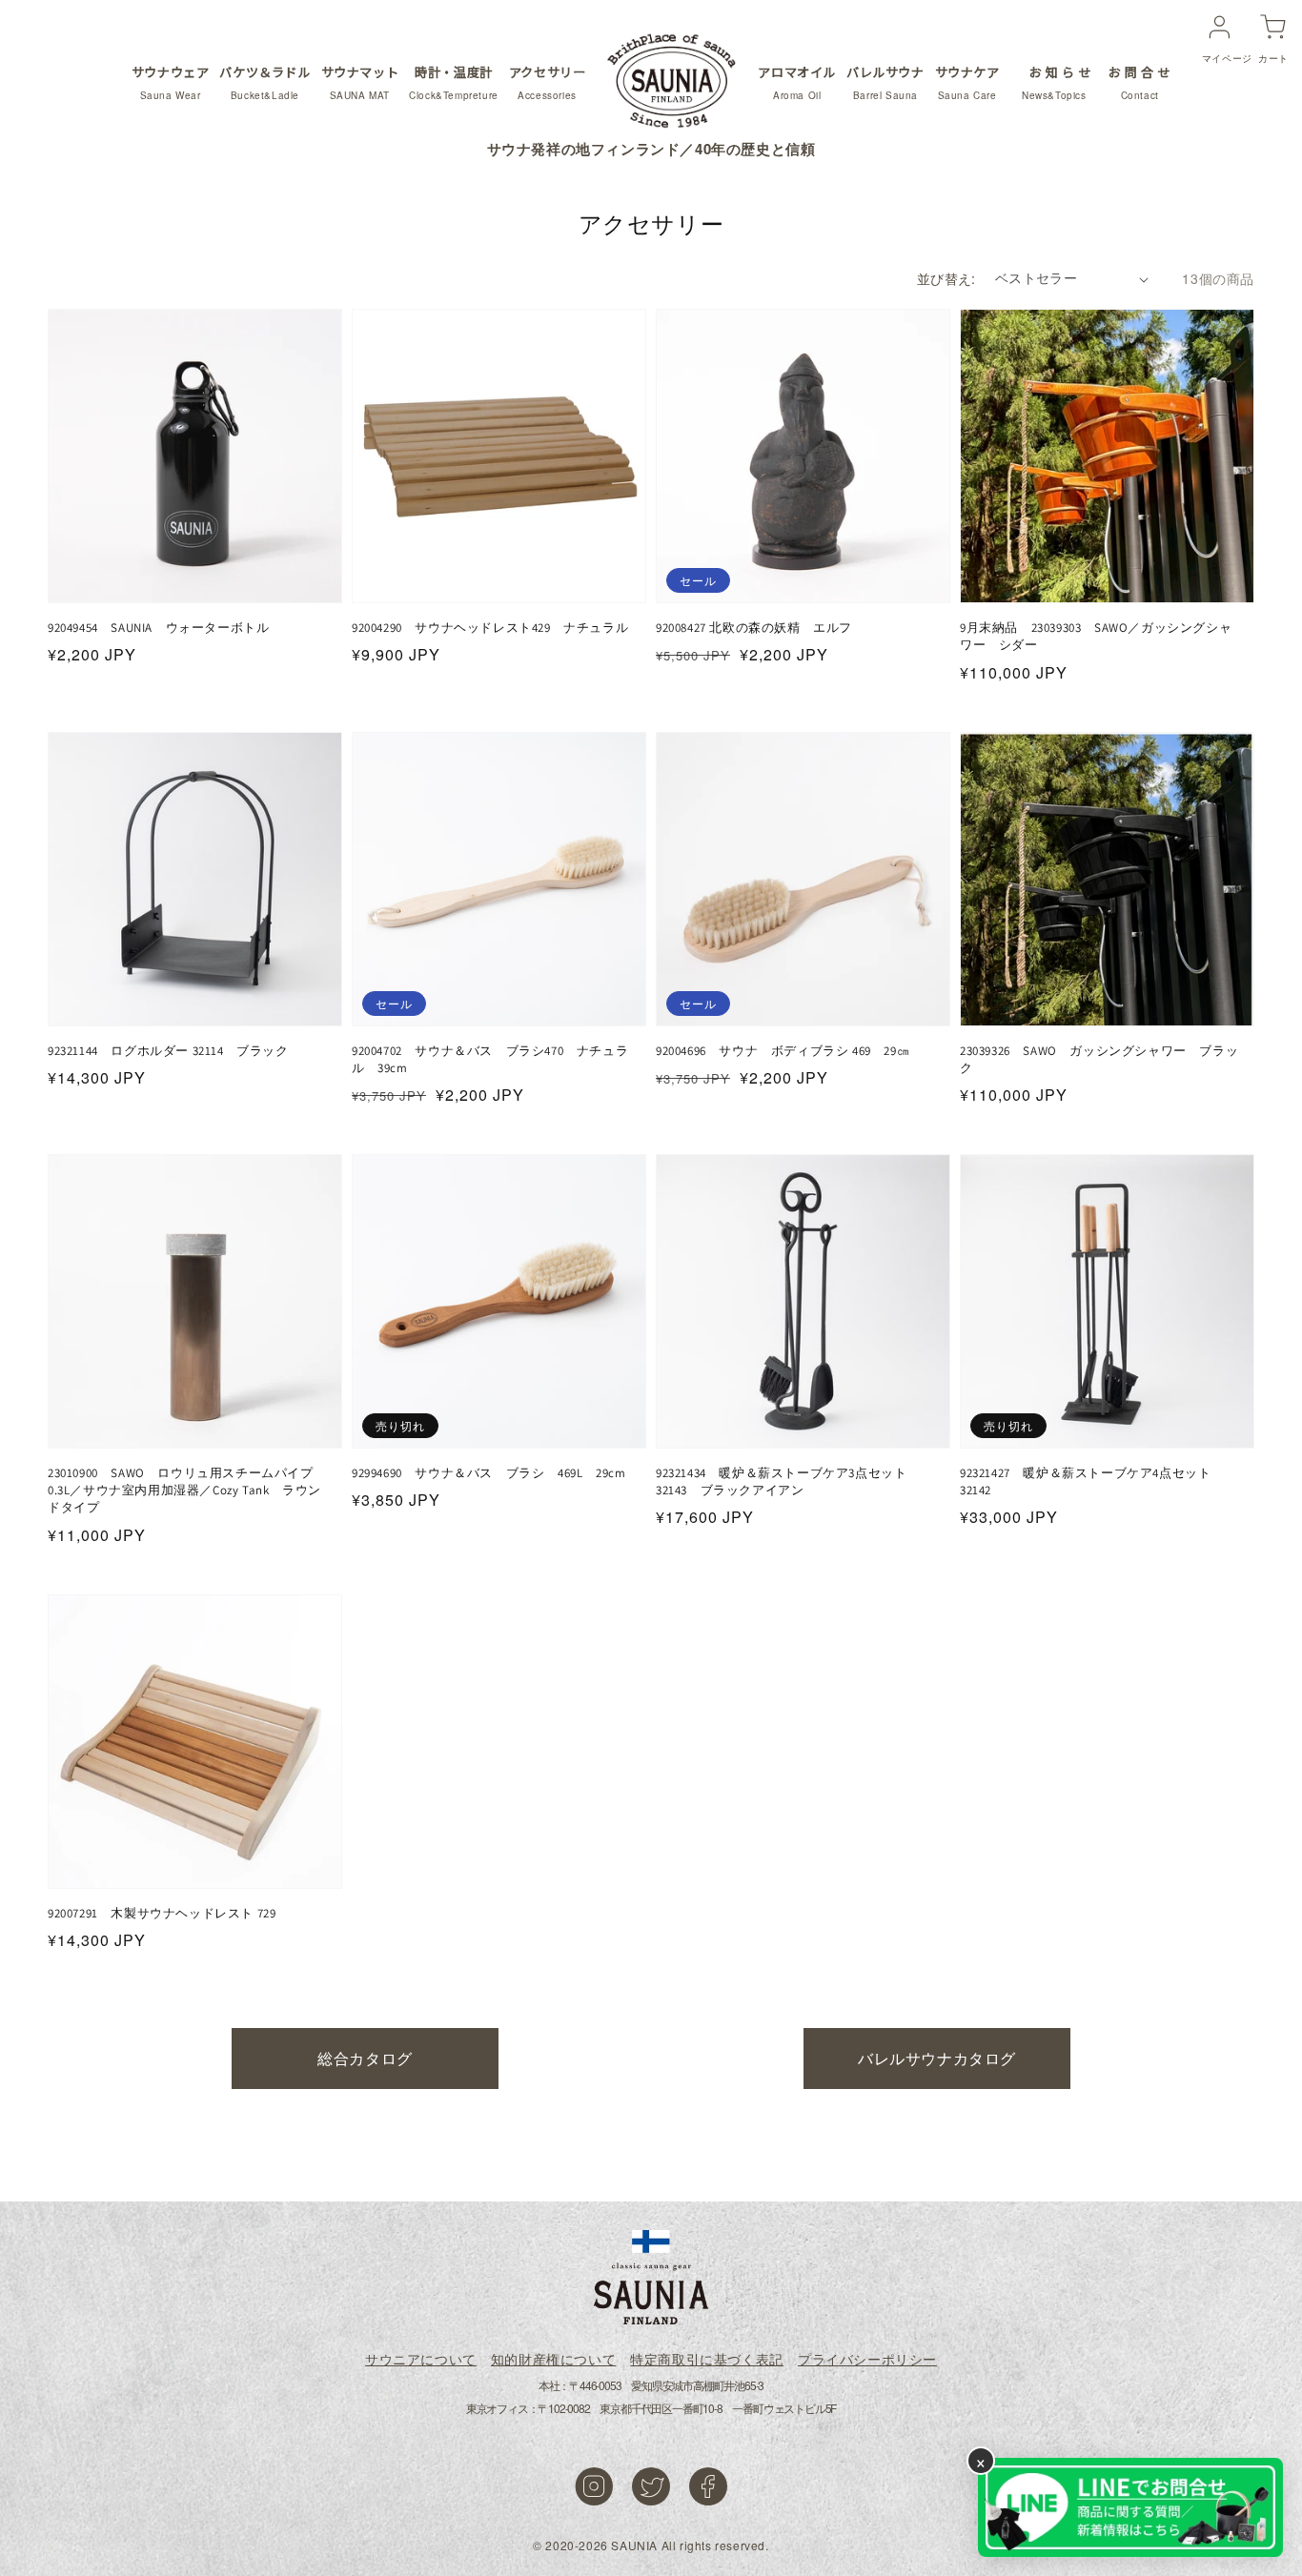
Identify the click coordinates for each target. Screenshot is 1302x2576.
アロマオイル (797, 82)
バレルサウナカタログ (937, 2058)
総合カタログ (365, 2058)
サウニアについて (421, 2359)
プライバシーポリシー (867, 2359)
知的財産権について (553, 2359)
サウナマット (360, 82)
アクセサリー (548, 82)
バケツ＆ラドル (264, 82)
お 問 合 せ (1139, 82)
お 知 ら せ (1057, 82)
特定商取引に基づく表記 (707, 2359)
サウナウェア (171, 82)
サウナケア (967, 82)
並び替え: (946, 278)
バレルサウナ (885, 82)
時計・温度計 (454, 82)
